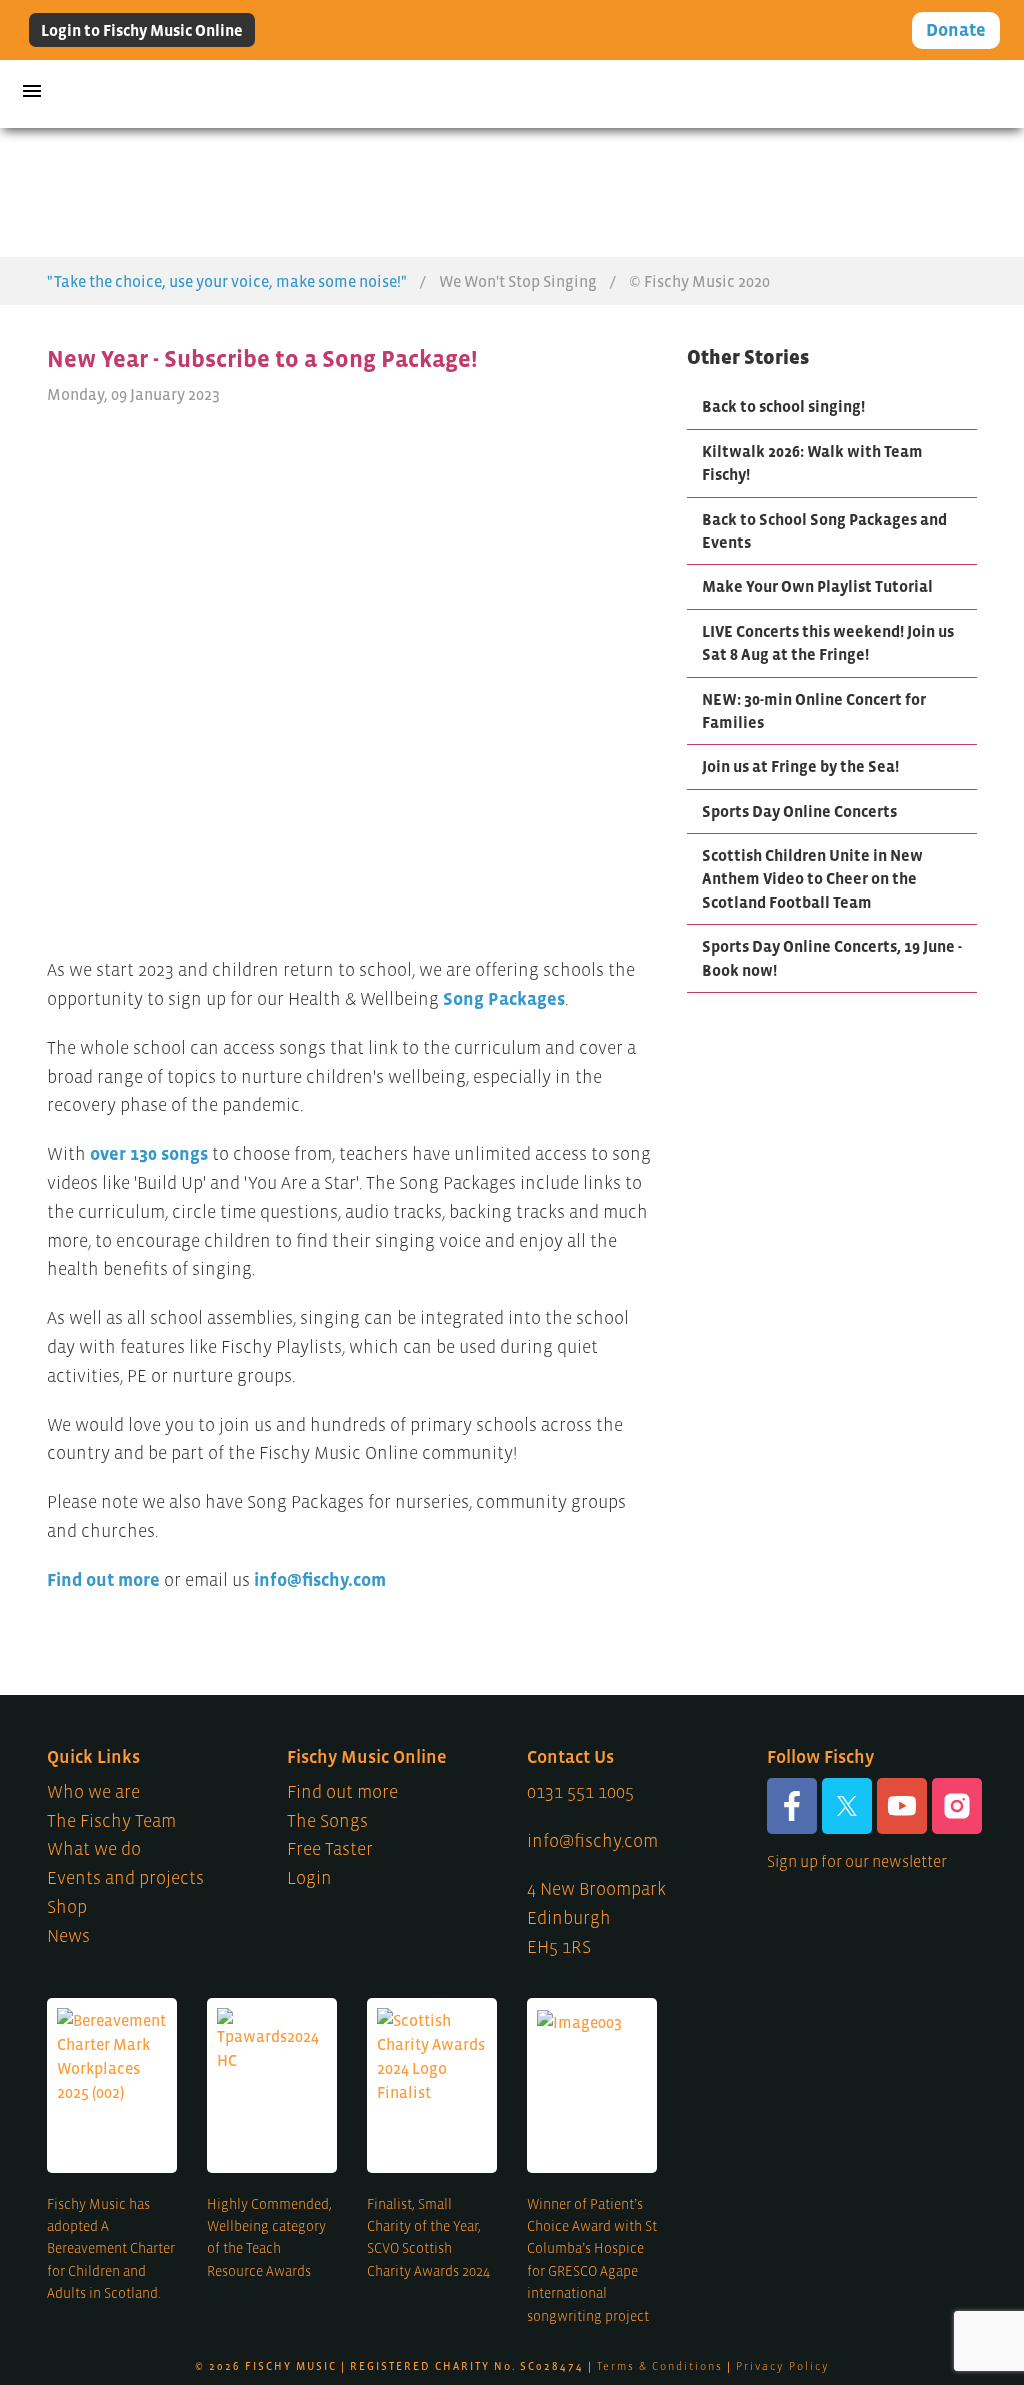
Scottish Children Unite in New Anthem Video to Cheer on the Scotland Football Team (812, 878)
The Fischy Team (111, 1821)
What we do (94, 1849)
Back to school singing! (783, 406)
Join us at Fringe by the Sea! (800, 766)
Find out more (103, 1580)
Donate (956, 30)
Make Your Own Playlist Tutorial (817, 586)
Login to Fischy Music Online (142, 30)
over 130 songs (149, 1154)
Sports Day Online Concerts (799, 811)
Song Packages (504, 999)
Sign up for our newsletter (857, 1861)
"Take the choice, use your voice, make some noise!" (227, 281)
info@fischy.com (320, 1580)
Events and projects (125, 1878)
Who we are (93, 1792)
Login (309, 1878)
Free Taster (330, 1849)
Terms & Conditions (660, 2366)
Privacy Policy (783, 2366)
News (68, 1936)
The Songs (327, 1821)
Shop (67, 1907)
